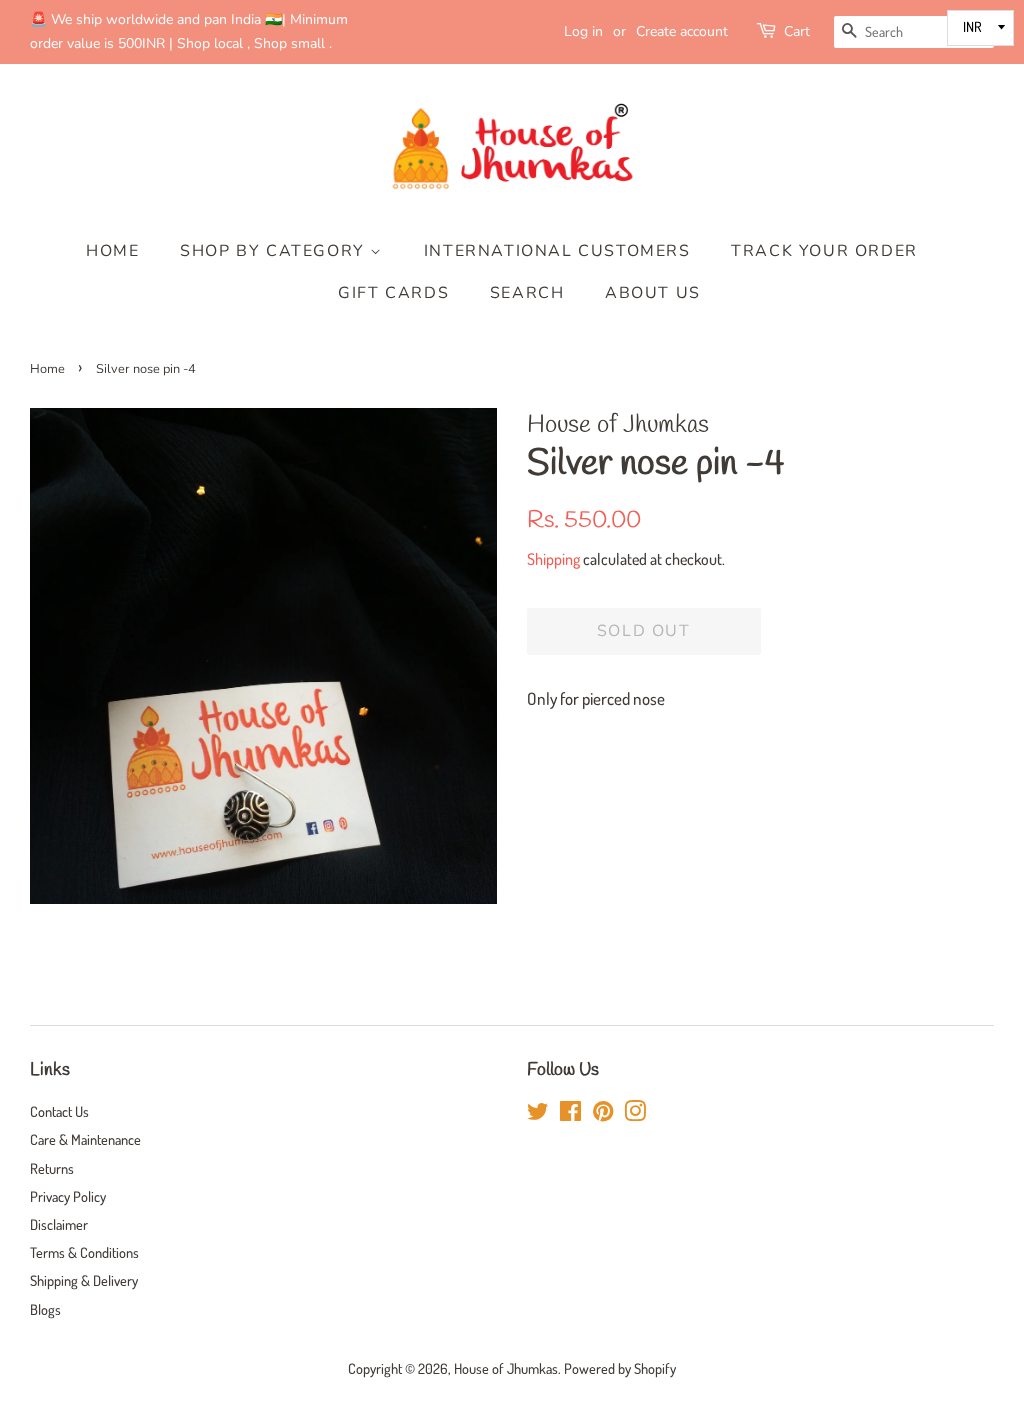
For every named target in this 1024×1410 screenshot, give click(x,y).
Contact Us (59, 1111)
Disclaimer (59, 1224)
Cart (797, 31)
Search (527, 293)
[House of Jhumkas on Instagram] (635, 1114)
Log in (583, 31)
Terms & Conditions (84, 1252)
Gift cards (393, 293)
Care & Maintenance (85, 1139)
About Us (653, 293)
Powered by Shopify (620, 1368)
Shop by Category (275, 251)
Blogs (45, 1309)
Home (112, 251)
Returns (52, 1168)
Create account (682, 31)
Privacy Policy (68, 1196)
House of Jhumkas (506, 1368)
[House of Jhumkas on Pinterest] (603, 1114)
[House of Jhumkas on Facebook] (570, 1114)
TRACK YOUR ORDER (824, 251)
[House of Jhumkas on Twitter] (538, 1114)
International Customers (557, 251)
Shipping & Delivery (84, 1280)
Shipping (553, 559)
